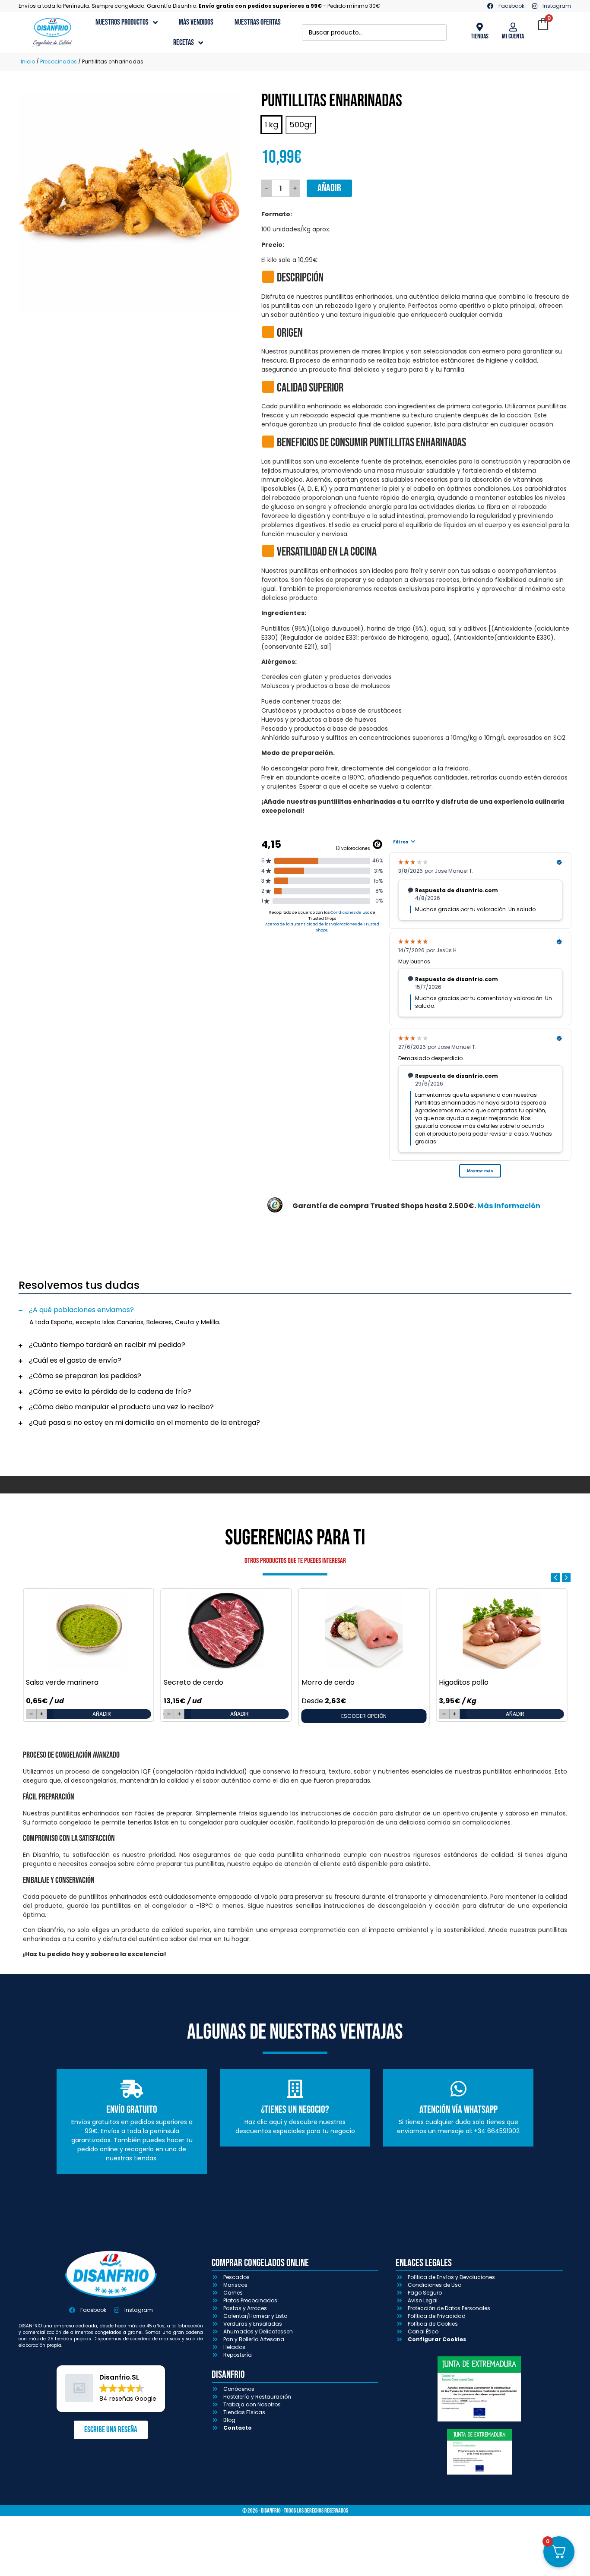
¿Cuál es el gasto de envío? (75, 1360)
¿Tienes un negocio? (295, 2110)
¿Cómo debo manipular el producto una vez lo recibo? (121, 1407)
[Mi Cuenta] (513, 27)
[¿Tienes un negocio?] (295, 2089)
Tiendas (480, 36)
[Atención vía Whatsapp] (458, 2089)
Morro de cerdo (328, 1682)
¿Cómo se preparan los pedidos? (85, 1376)
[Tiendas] (479, 27)
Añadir (329, 188)
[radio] (271, 125)
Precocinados (59, 62)
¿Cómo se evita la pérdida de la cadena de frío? (110, 1391)
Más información (509, 1206)
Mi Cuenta (513, 36)
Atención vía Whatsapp (458, 2110)
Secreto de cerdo (193, 1682)
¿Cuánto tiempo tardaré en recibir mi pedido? (107, 1345)
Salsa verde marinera (62, 1682)
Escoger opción (364, 1716)
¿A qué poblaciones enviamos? (81, 1310)
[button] (295, 1310)
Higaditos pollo (464, 1682)
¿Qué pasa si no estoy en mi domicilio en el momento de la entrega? (144, 1422)
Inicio (28, 62)
